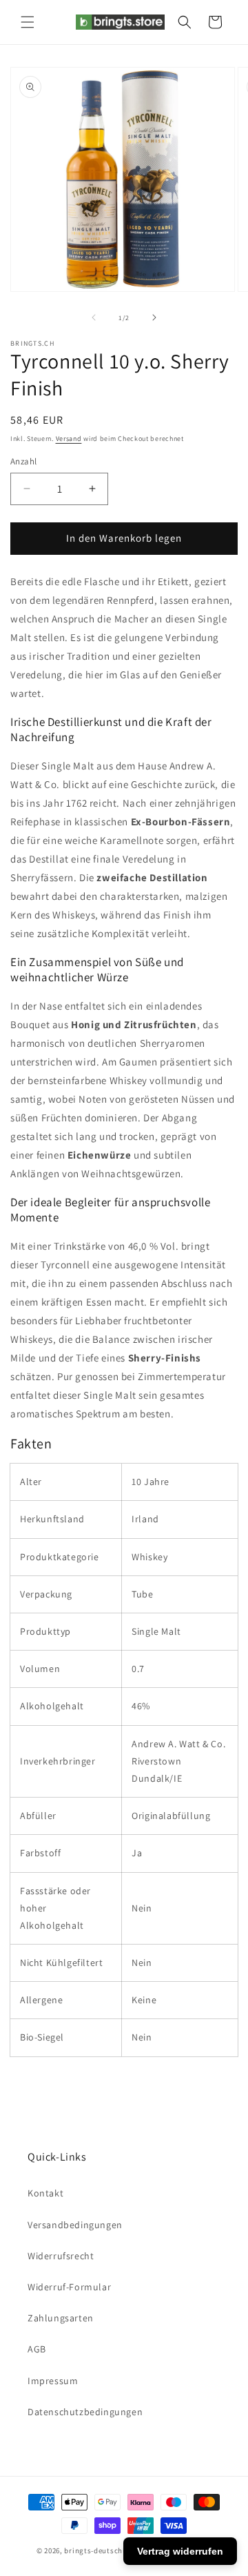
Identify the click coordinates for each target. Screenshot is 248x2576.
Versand (69, 439)
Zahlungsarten (61, 2318)
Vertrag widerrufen (180, 2551)
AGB (37, 2349)
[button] (28, 22)
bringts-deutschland (101, 2550)
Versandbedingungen (75, 2225)
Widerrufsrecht (61, 2256)
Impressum (53, 2381)
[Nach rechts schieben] (154, 317)
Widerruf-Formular (69, 2287)
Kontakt (45, 2193)
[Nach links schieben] (94, 317)
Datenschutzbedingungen (85, 2412)
